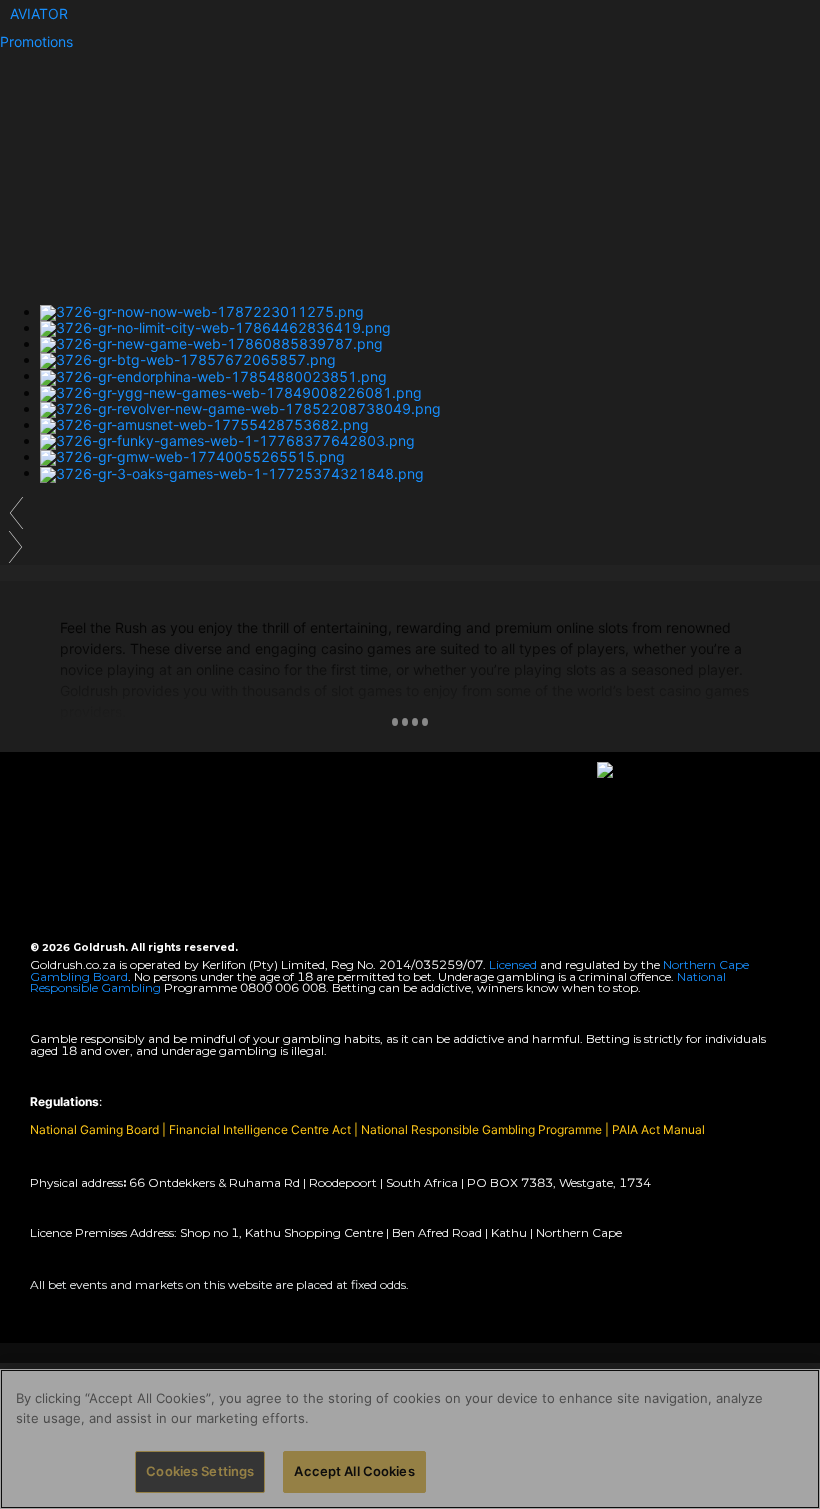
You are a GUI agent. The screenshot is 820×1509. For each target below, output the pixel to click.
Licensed (514, 964)
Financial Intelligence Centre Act (261, 1129)
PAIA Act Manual (658, 1129)
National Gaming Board (96, 1129)
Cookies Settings (200, 1471)
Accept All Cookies (354, 1471)
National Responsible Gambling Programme (481, 1129)
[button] (39, 13)
